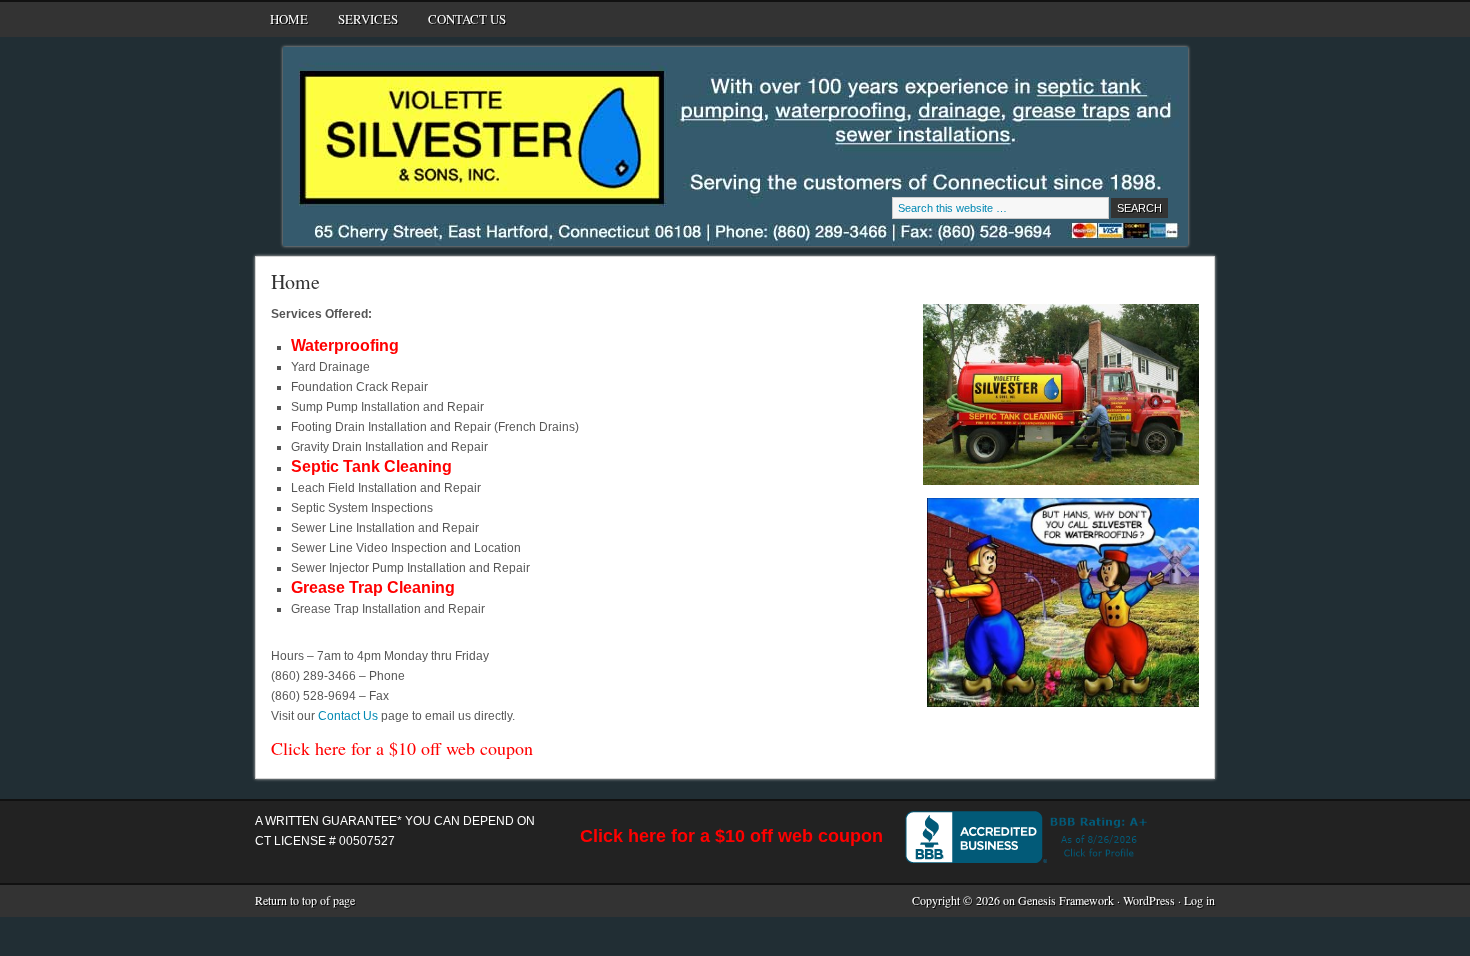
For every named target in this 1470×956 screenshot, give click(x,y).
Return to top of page (305, 900)
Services (360, 22)
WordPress (1149, 900)
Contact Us (467, 19)
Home (289, 19)
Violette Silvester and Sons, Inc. (513, 97)
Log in (1199, 900)
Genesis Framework (1066, 900)
